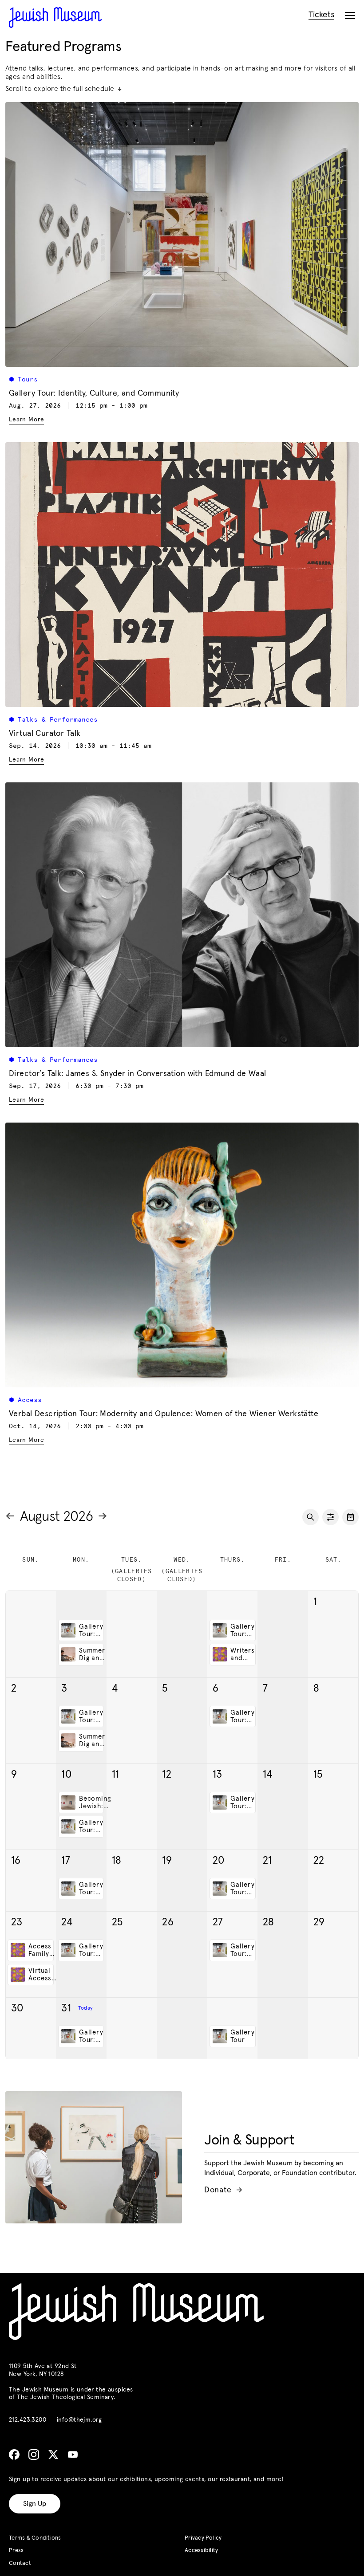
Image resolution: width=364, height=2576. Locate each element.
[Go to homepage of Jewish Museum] (55, 18)
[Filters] (330, 1517)
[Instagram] (34, 2454)
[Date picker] (350, 1517)
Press (16, 2550)
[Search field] (311, 1517)
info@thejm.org (79, 2420)
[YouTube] (73, 2454)
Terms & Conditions (35, 2538)
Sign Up (35, 2504)
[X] (53, 2454)
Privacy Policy (203, 2538)
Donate (223, 2190)
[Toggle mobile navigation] (350, 16)
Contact (20, 2563)
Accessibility (201, 2550)
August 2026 (56, 1517)
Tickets (321, 15)
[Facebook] (14, 2454)
